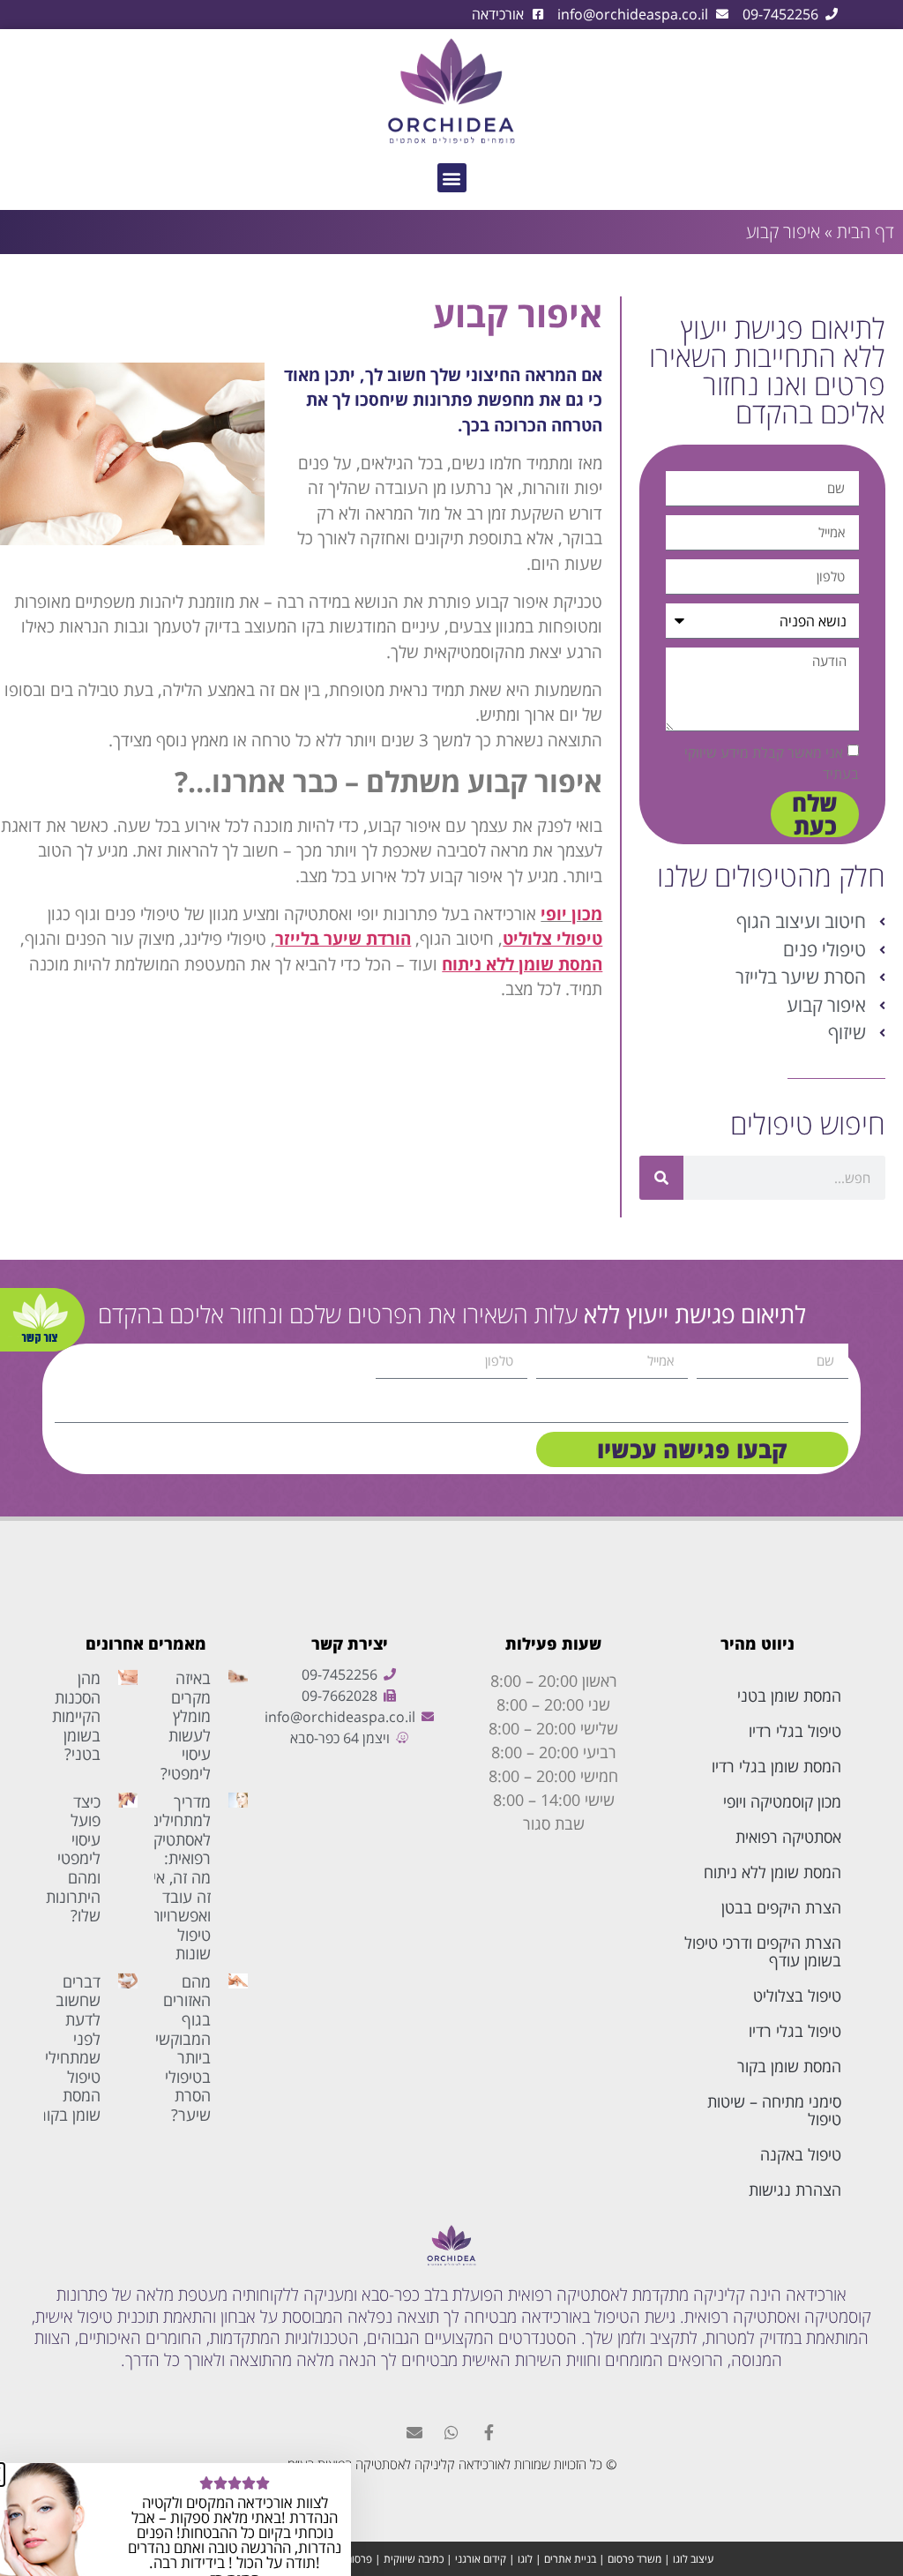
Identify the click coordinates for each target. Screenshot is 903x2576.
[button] (452, 178)
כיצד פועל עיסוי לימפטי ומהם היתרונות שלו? (73, 1859)
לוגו (525, 2559)
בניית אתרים (570, 2559)
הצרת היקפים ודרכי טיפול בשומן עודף (763, 1951)
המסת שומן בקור (789, 2066)
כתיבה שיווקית (414, 2559)
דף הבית (866, 232)
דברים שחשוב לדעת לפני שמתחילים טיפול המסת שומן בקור (68, 2048)
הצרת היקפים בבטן (781, 1907)
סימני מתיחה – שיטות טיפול (774, 2110)
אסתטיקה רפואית (788, 1837)
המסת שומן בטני (789, 1696)
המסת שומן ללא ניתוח (772, 1872)
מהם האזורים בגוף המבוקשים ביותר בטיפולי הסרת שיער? (178, 2048)
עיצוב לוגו (693, 2559)
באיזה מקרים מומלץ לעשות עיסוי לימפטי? (186, 1726)
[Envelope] (414, 2432)
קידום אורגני (481, 2559)
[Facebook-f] (489, 2432)
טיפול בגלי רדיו (795, 1731)
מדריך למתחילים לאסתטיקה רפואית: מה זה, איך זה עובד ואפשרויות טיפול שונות (177, 1878)
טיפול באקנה (801, 2154)
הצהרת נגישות (795, 2190)
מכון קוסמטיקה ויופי (782, 1801)
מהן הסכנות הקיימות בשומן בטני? (76, 1716)
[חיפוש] (661, 1178)
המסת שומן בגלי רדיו (776, 1766)
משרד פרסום (634, 2559)
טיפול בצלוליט (797, 1996)
